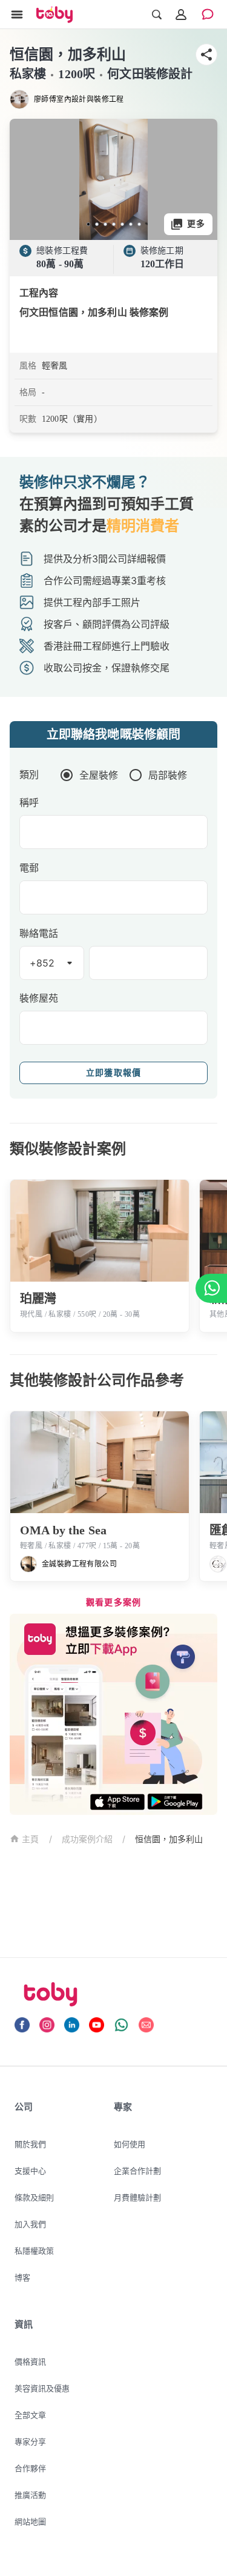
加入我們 (30, 2224)
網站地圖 (30, 2521)
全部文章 (30, 2415)
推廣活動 (30, 2495)
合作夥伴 (30, 2468)
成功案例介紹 (87, 1839)
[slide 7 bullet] (139, 224)
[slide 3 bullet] (105, 224)
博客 (22, 2277)
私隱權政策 (34, 2251)
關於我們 (30, 2144)
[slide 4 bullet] (114, 224)
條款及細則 (34, 2197)
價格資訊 (30, 2361)
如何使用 (130, 2144)
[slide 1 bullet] (88, 224)
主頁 (31, 1839)
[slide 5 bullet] (122, 224)
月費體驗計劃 (137, 2197)
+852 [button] (42, 963)
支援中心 (30, 2171)
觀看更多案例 (114, 1603)
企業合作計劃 (137, 2171)
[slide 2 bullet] (97, 224)
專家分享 (30, 2441)
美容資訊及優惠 (42, 2388)
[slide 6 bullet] (131, 224)
